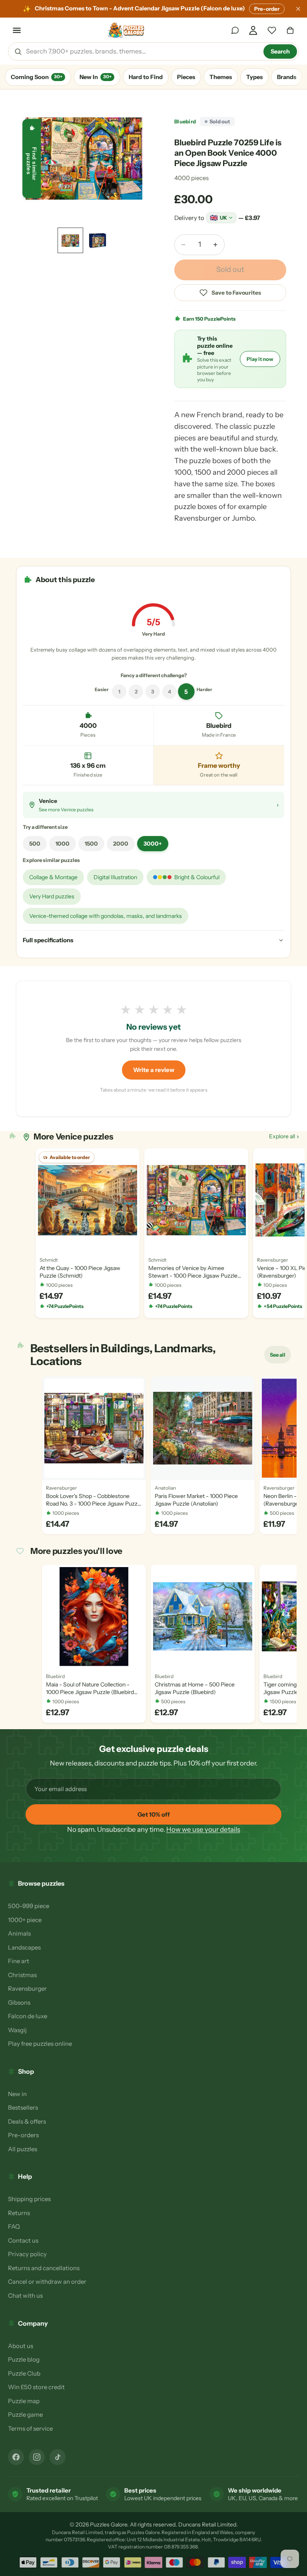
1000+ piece (25, 1920)
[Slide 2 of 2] (98, 240)
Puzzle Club (24, 2373)
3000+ (153, 844)
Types (254, 77)
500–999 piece (29, 1906)
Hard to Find (146, 77)
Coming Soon (37, 77)
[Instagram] (37, 2457)
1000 (63, 844)
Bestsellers (23, 2107)
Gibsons (19, 2002)
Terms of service (30, 2428)
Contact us (23, 2240)
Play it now (260, 359)
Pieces (186, 77)
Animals (19, 1933)
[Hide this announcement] (298, 9)
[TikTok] (58, 2457)
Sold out (230, 269)
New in (17, 2094)
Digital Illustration (115, 877)
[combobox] (142, 52)
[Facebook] (16, 2457)
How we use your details (203, 1829)
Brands (287, 77)
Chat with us (25, 2296)
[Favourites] (272, 30)
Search (280, 52)
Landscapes (24, 1947)
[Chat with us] (235, 30)
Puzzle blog (24, 2359)
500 (35, 844)
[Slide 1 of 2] (70, 240)
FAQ (14, 2226)
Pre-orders (23, 2135)
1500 (91, 844)
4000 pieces (191, 178)
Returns (19, 2213)
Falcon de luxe (28, 2016)
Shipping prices (29, 2199)
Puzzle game (25, 2415)
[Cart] (290, 30)
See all (280, 1357)
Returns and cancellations (44, 2268)
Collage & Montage (53, 877)
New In (96, 77)
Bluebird (185, 121)
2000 (121, 844)
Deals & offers (27, 2121)
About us (21, 2346)
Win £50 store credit (36, 2387)
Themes (221, 77)
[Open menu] (17, 30)
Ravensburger (27, 1988)
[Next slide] (137, 159)
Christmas (22, 1975)
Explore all (284, 1136)
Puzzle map (24, 2401)
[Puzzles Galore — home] (126, 30)
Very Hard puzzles (52, 896)
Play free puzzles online (40, 2044)
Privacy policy (27, 2254)
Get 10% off (154, 1814)
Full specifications (48, 940)
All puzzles (23, 2149)
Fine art (19, 1961)
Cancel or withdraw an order (47, 2282)
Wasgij (17, 2030)
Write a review (154, 1070)
